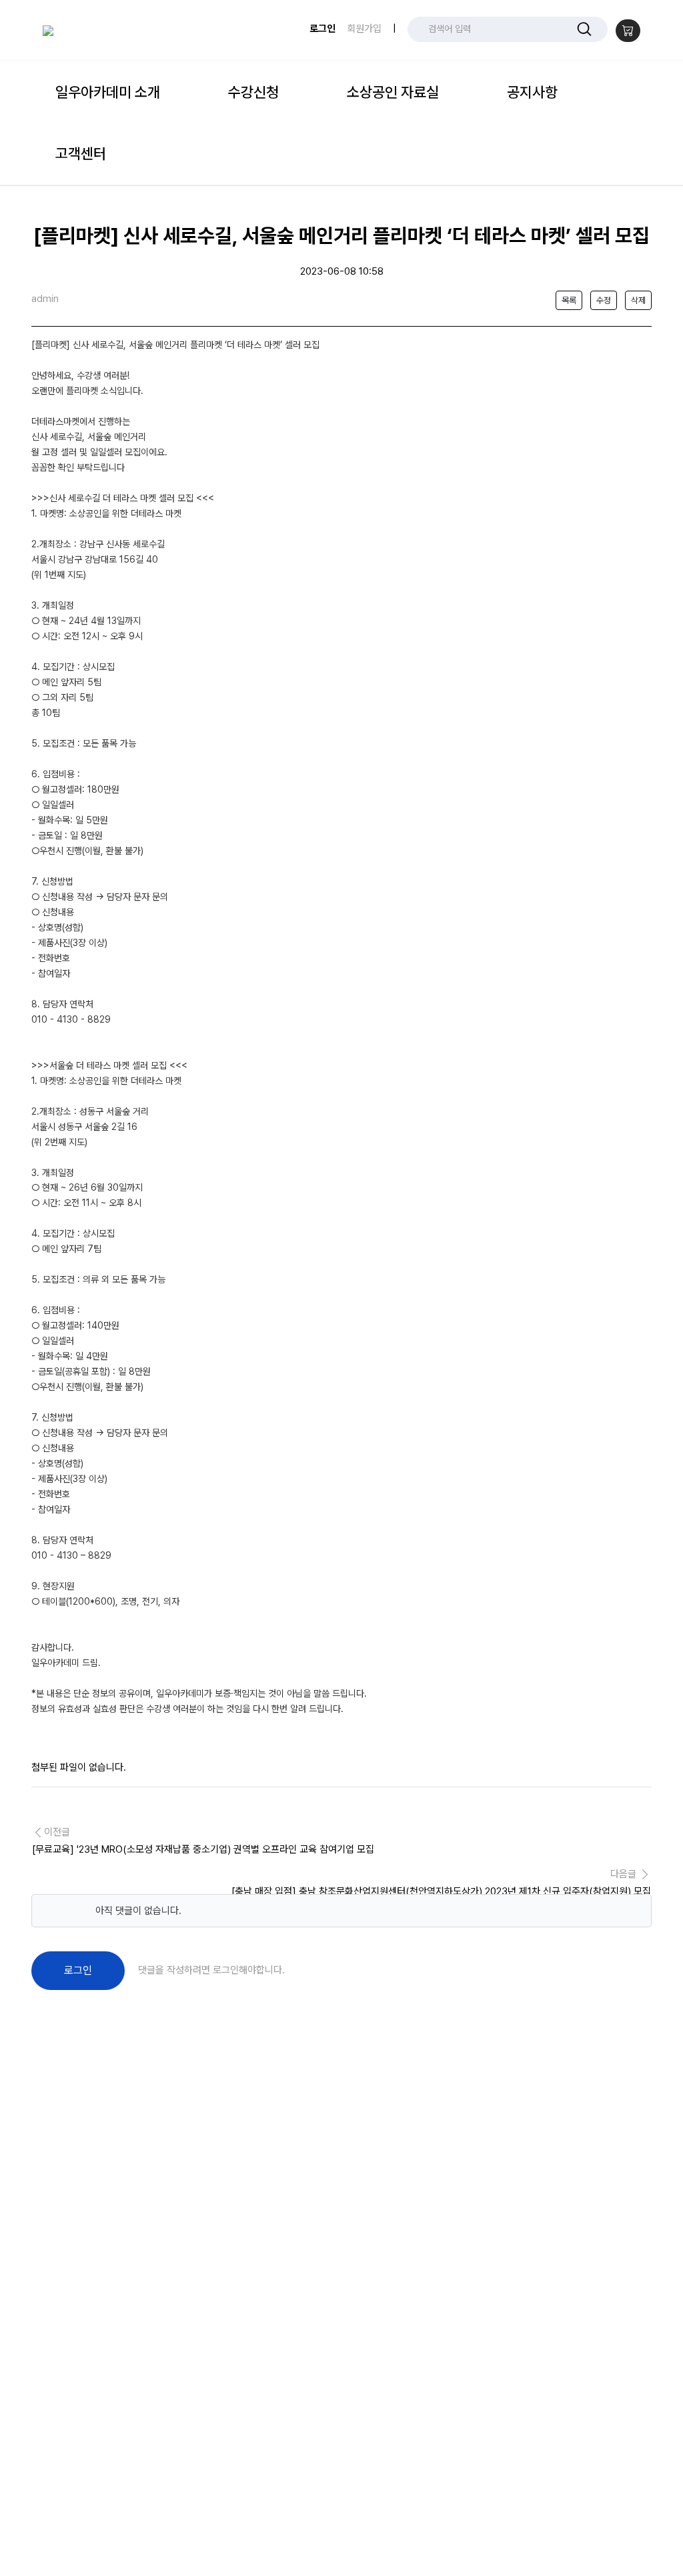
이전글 (203, 1841)
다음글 (441, 1883)
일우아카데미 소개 (108, 92)
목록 (569, 300)
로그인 (322, 29)
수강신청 (253, 92)
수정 (604, 300)
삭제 (638, 300)
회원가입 (364, 29)
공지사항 (532, 92)
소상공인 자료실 (393, 92)
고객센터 (81, 153)
